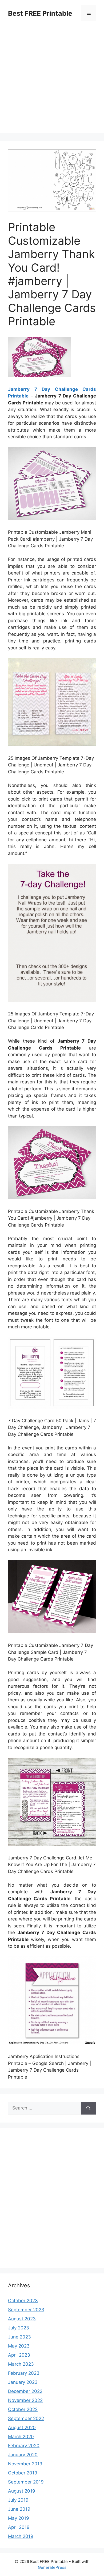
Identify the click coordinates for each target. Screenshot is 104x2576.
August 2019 (22, 2491)
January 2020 (23, 2455)
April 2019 (19, 2527)
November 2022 (25, 2400)
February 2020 (24, 2446)
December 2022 (25, 2391)
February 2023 (24, 2373)
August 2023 (22, 2319)
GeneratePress (52, 2567)
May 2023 (19, 2346)
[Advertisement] (52, 81)
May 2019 (19, 2518)
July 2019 (18, 2500)
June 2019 (19, 2509)
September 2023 (26, 2310)
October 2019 (23, 2473)
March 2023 (21, 2364)
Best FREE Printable (40, 13)
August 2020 (22, 2428)
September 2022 (26, 2418)
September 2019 (26, 2482)
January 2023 (23, 2382)
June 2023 (19, 2337)
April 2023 (19, 2355)
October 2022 (23, 2409)
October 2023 (23, 2301)
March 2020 (21, 2437)
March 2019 (21, 2536)
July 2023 (19, 2328)
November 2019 (25, 2464)
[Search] (88, 2108)
